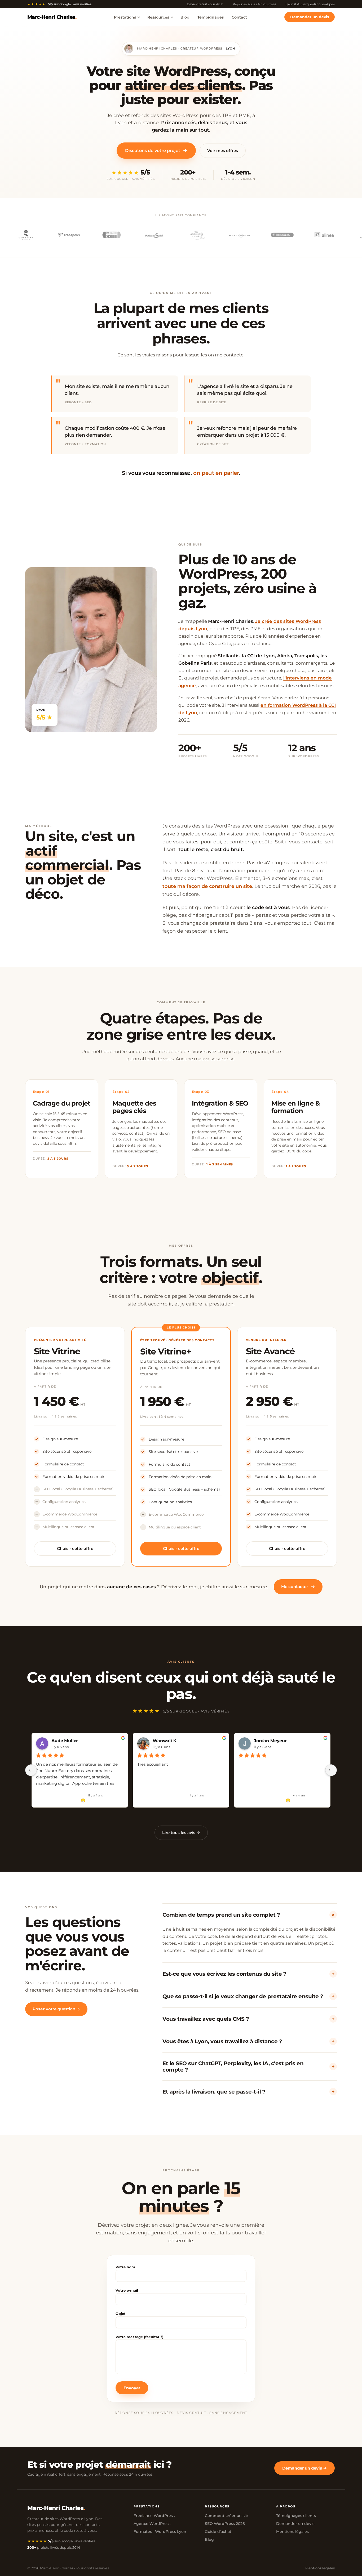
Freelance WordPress (154, 2516)
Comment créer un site (227, 2516)
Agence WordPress (152, 2524)
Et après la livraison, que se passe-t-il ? (248, 2092)
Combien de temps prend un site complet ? (249, 1915)
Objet (121, 2314)
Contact (239, 17)
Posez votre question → (56, 2009)
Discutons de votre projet (156, 150)
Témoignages (211, 17)
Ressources (158, 17)
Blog (185, 17)
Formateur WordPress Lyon (160, 2532)
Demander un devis (310, 17)
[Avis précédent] (31, 1770)
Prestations (125, 17)
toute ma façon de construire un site (207, 886)
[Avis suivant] (331, 1770)
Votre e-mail (127, 2290)
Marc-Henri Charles (52, 17)
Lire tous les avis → (181, 1833)
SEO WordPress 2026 (225, 2524)
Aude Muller (65, 1741)
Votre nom (125, 2267)
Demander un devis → (304, 2468)
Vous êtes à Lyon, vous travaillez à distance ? (248, 2041)
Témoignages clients (296, 2516)
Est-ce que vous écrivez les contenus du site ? (248, 1974)
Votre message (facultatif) (140, 2337)
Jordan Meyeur (270, 1741)
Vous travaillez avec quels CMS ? (248, 2019)
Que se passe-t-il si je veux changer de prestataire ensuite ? (248, 1996)
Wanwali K (165, 1741)
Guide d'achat (218, 2532)
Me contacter (298, 1587)
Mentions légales (292, 2532)
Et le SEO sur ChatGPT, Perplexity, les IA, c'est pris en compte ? (248, 2067)
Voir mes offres (223, 151)
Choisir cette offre (75, 1548)
